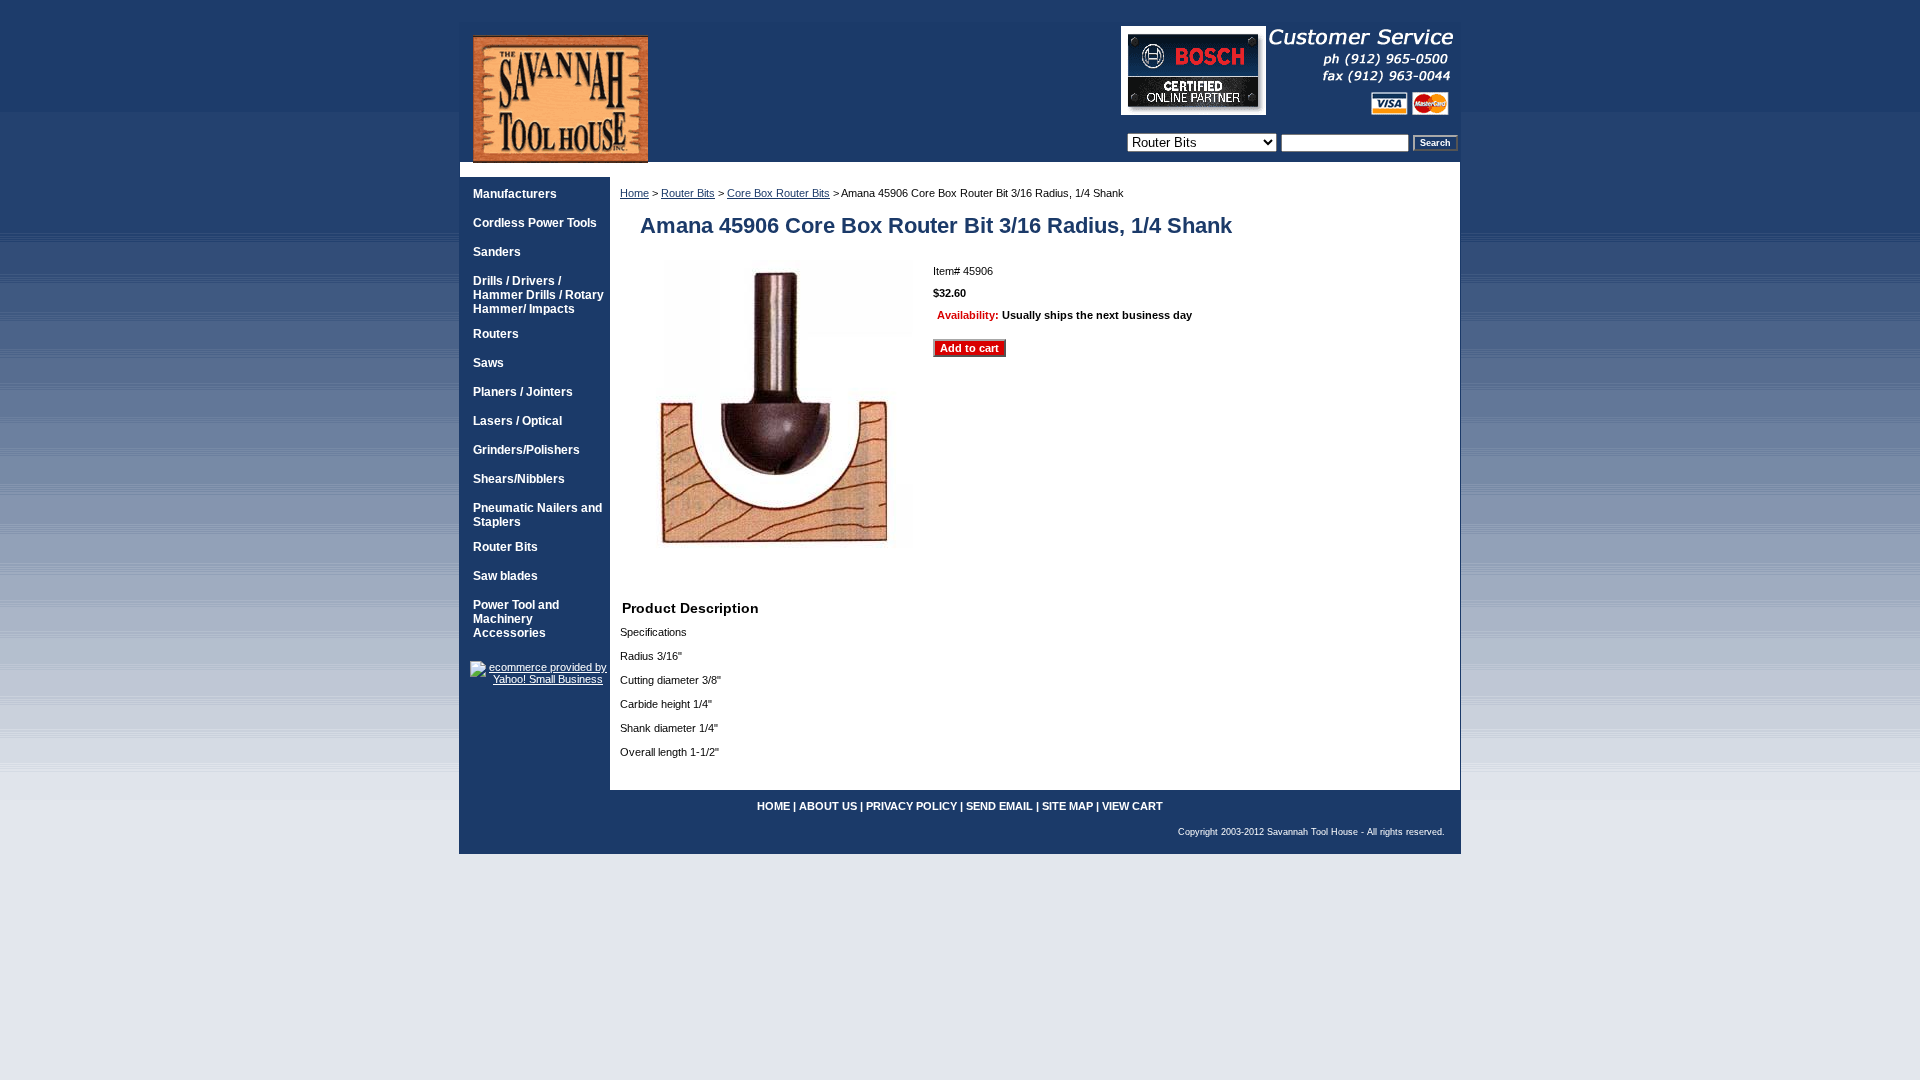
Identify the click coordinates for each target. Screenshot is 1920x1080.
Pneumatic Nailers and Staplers (537, 515)
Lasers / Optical (517, 421)
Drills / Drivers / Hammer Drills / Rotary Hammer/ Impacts (538, 295)
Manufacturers (515, 194)
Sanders (497, 252)
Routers (496, 334)
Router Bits (688, 193)
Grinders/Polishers (526, 450)
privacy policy (911, 806)
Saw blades (505, 576)
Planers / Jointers (523, 392)
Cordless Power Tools (535, 223)
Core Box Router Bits (778, 193)
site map (1067, 806)
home (773, 806)
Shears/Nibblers (519, 479)
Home (634, 193)
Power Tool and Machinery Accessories (516, 619)
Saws (488, 363)
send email (999, 806)
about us (828, 806)
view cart (1132, 806)
